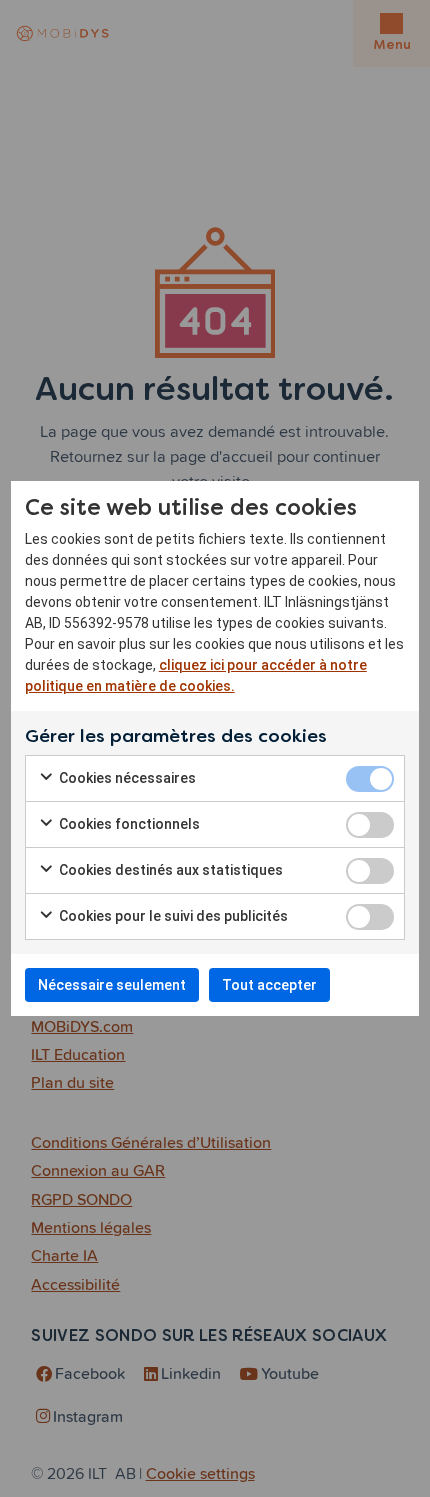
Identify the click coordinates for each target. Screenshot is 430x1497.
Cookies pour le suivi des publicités (172, 916)
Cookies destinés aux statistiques (169, 870)
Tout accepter (269, 985)
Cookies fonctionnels (128, 824)
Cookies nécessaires (126, 778)
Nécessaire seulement (112, 985)
